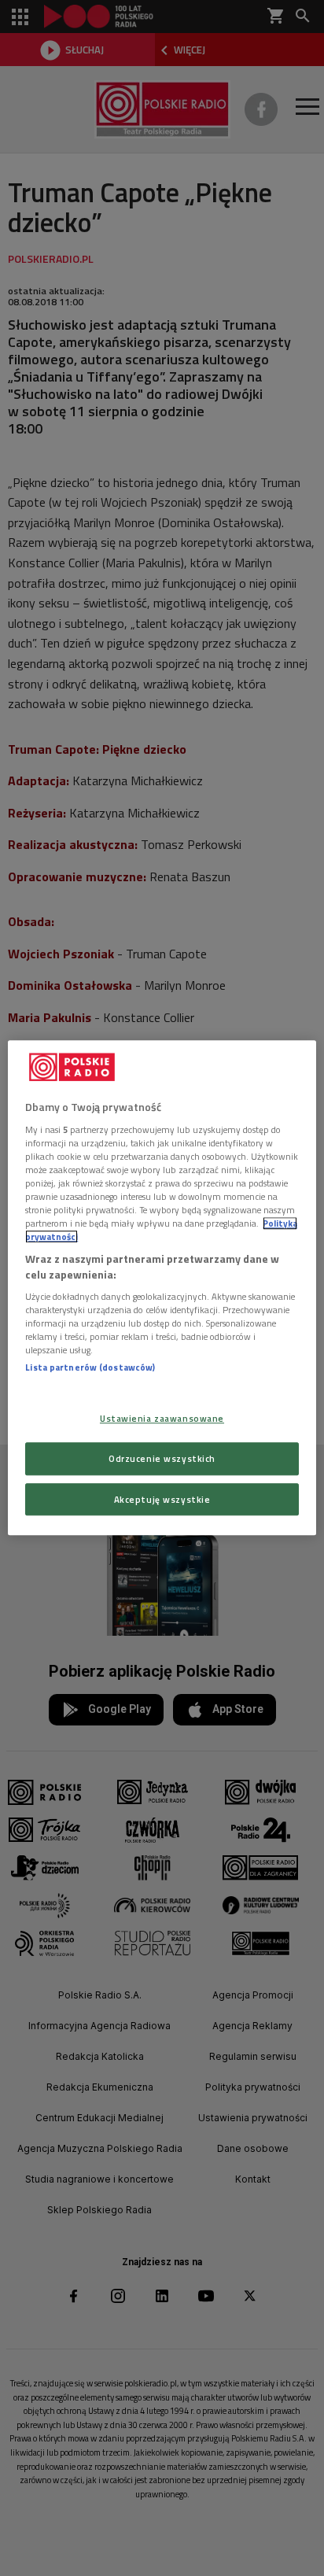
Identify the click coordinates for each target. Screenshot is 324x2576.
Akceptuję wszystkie (162, 1499)
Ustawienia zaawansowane (162, 1418)
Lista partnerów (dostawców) (90, 1368)
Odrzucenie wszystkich (162, 1458)
